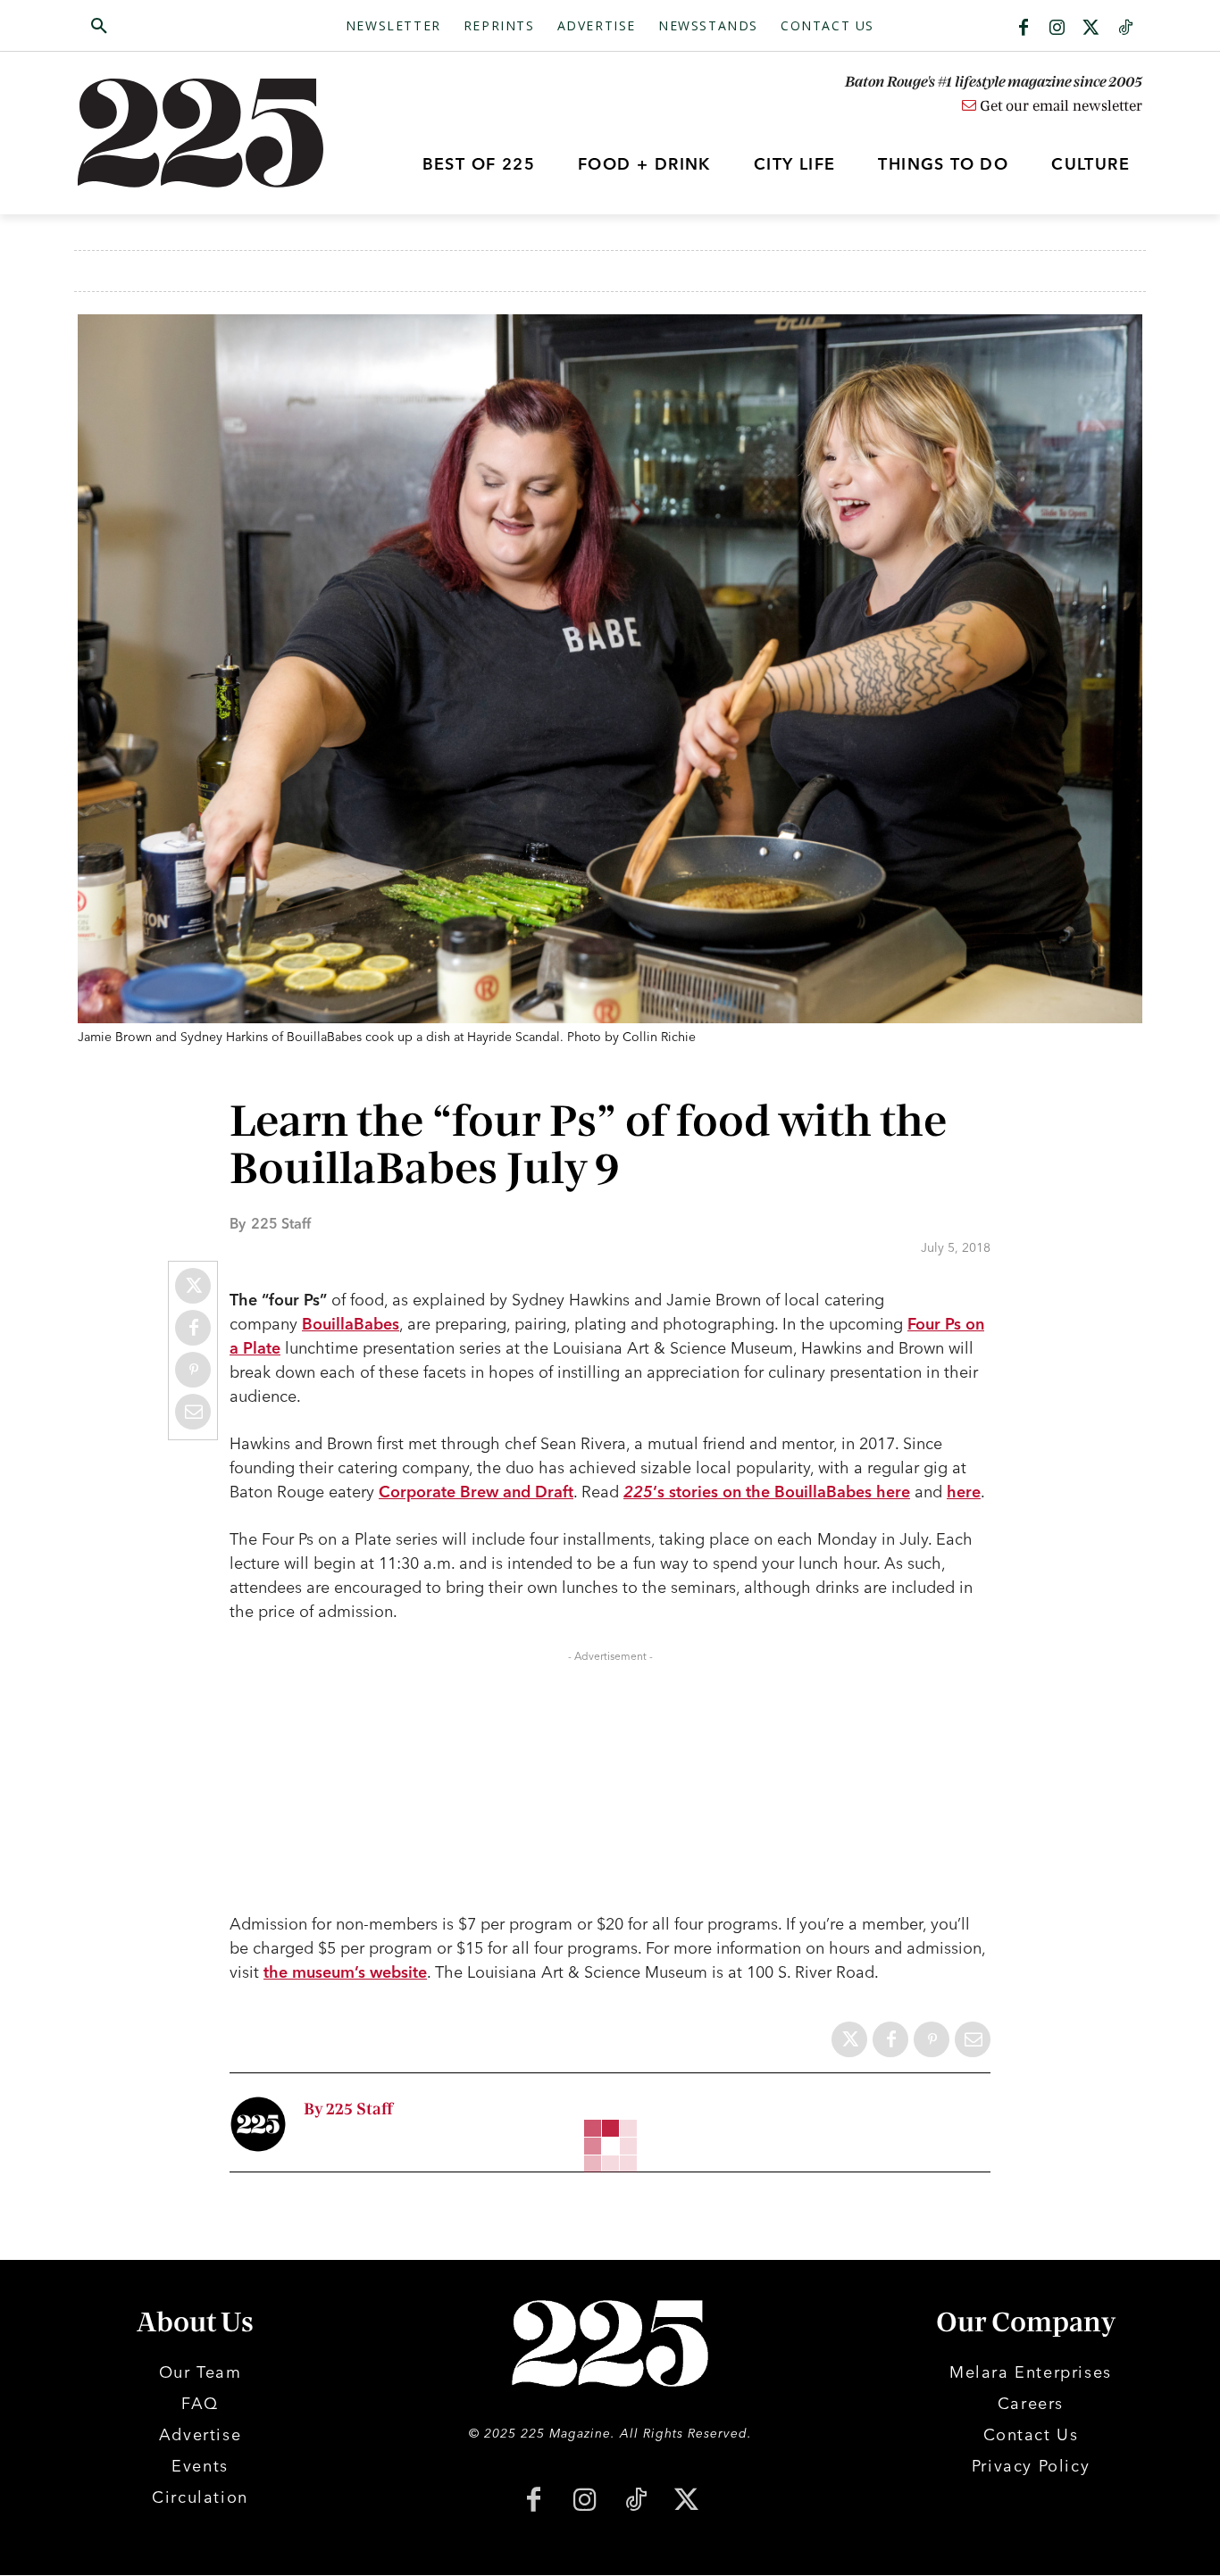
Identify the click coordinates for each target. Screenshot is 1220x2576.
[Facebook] (1024, 29)
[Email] (193, 1412)
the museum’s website (345, 1972)
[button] (184, 27)
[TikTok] (635, 2501)
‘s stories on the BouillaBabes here (767, 1492)
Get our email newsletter (1059, 106)
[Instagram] (1057, 29)
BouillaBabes (351, 1324)
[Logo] (211, 133)
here (964, 1492)
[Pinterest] (193, 1370)
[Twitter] (1091, 29)
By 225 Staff (348, 2109)
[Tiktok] (1125, 29)
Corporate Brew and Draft (476, 1492)
